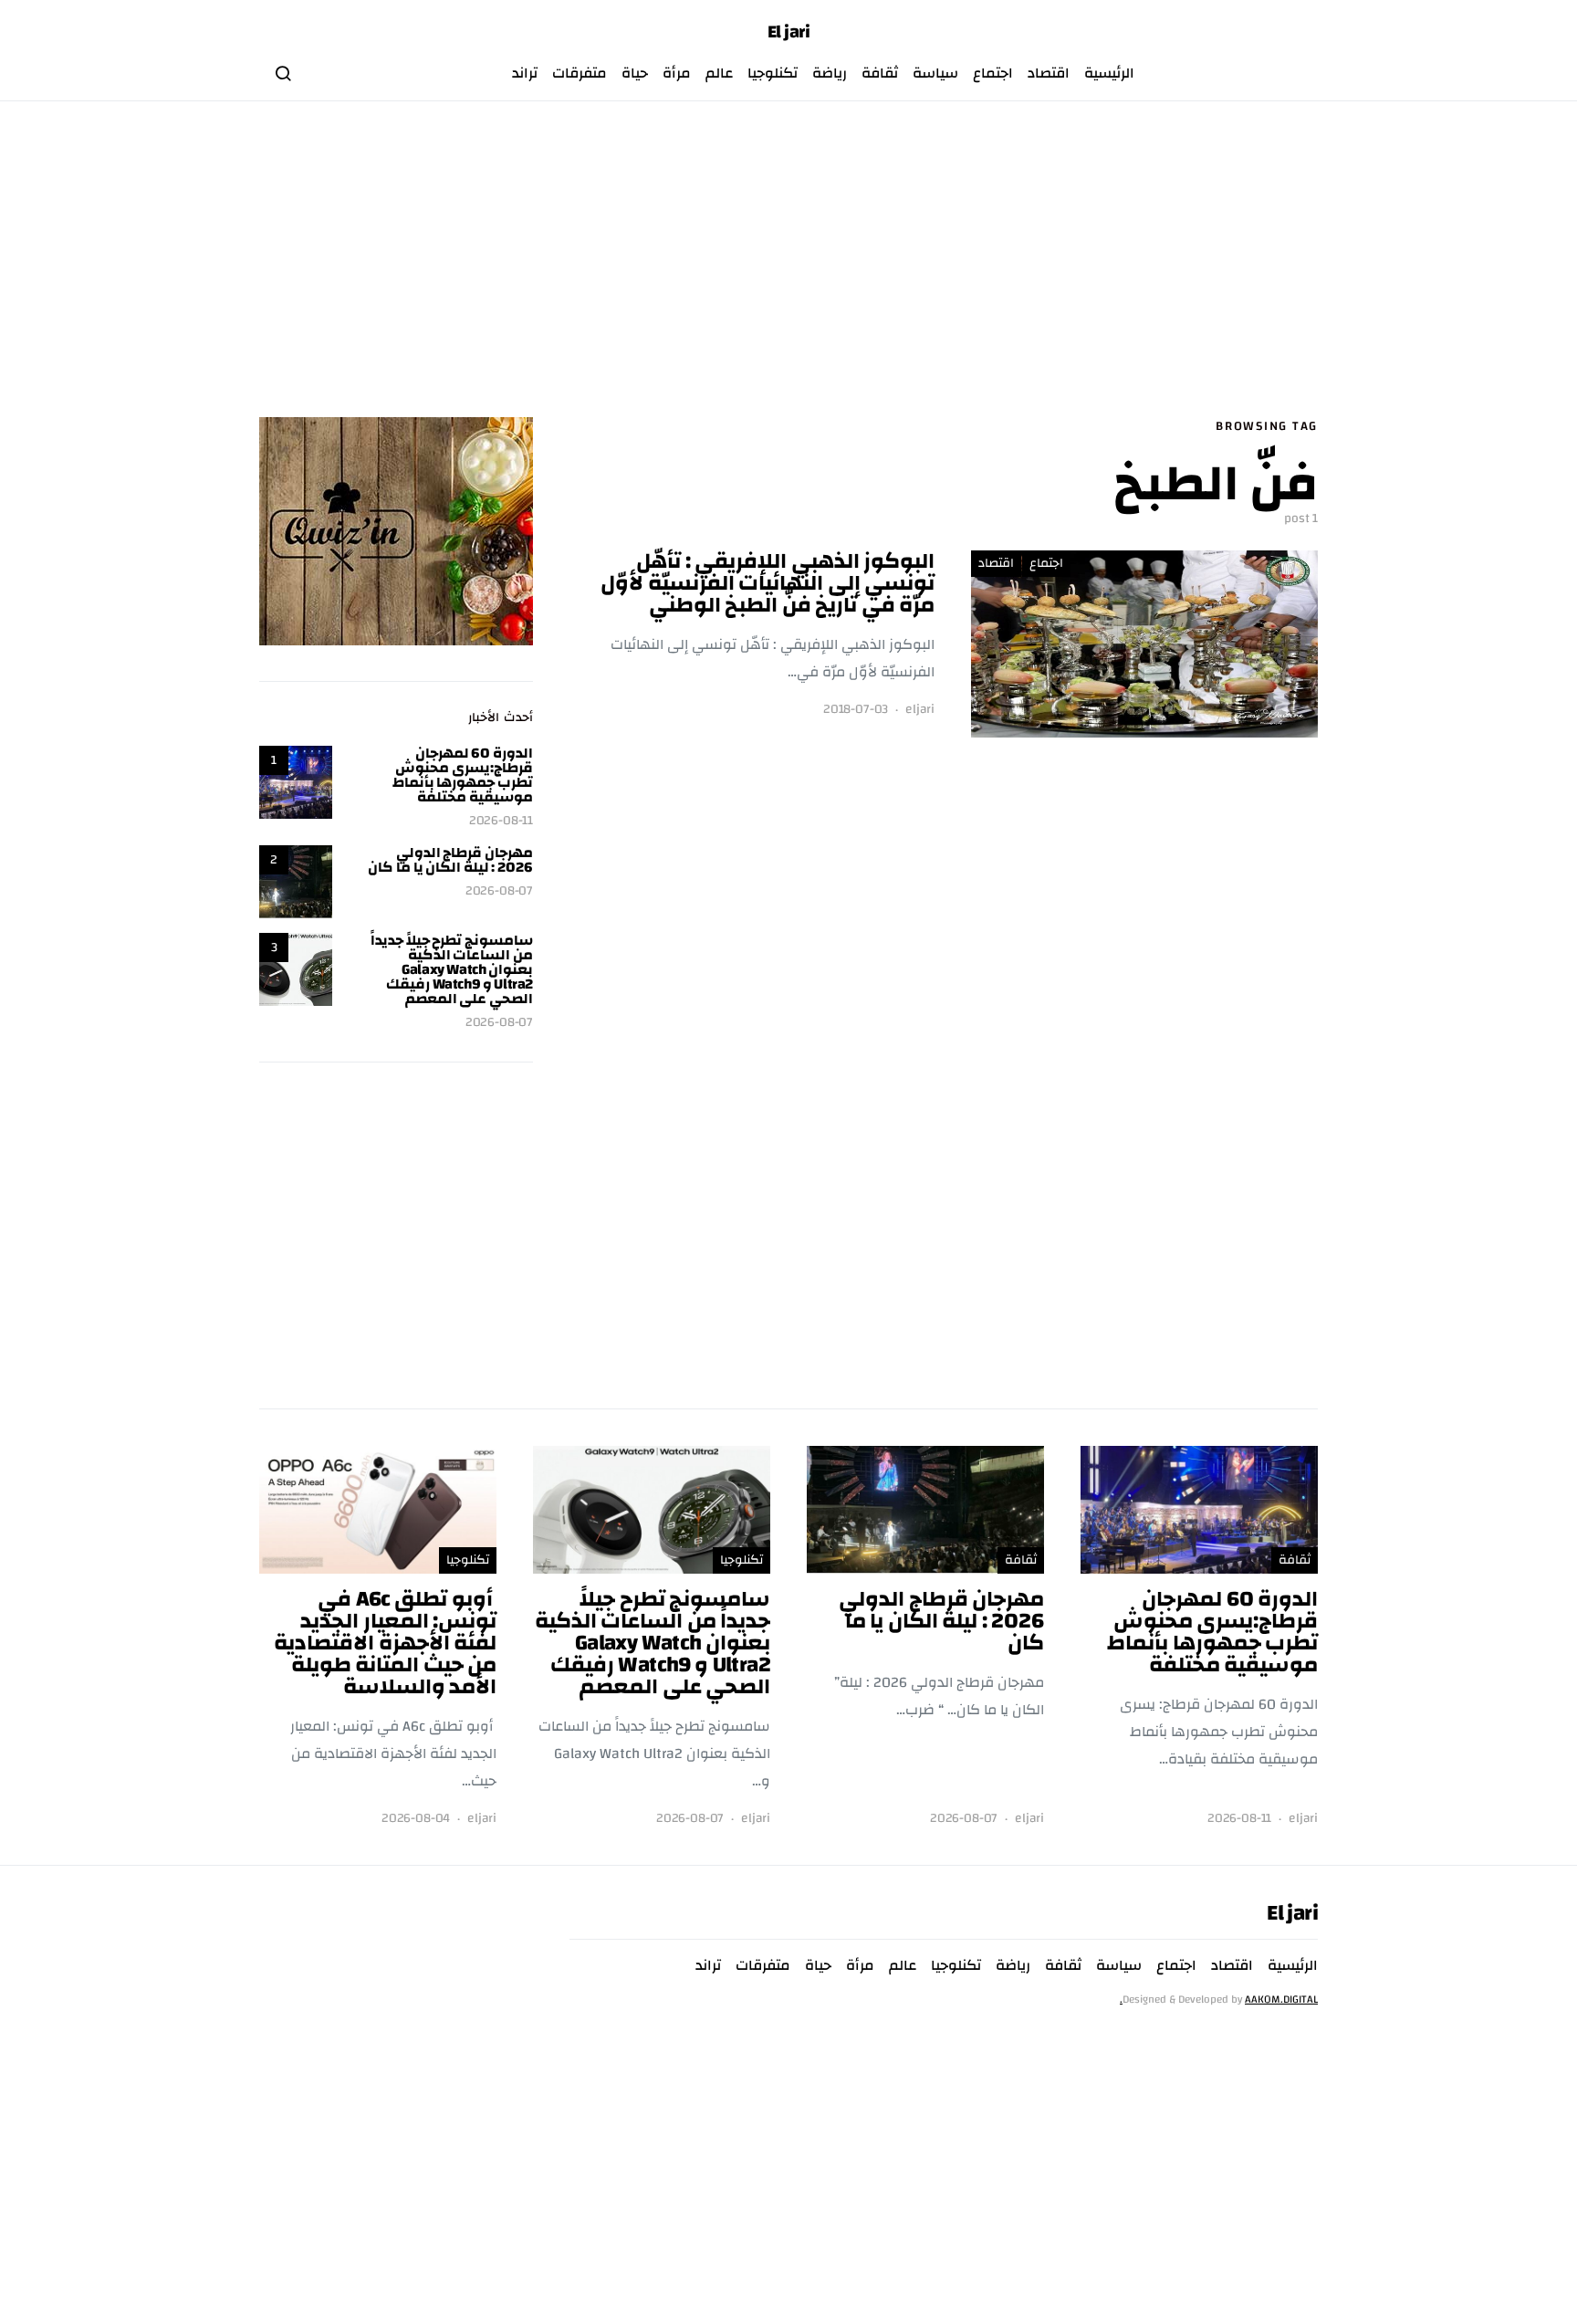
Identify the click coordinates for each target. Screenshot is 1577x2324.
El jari (789, 32)
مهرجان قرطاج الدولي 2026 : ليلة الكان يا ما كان (450, 860)
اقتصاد (1049, 73)
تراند (525, 73)
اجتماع (993, 73)
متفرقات (580, 73)
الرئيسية (1109, 73)
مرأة (677, 73)
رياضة (830, 73)
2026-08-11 (501, 821)
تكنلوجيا (773, 73)
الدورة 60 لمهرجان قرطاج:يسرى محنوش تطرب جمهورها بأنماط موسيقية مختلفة (463, 775)
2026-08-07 (499, 891)
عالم (719, 73)
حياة (635, 73)
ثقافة (880, 73)
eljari (920, 710)
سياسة (935, 73)
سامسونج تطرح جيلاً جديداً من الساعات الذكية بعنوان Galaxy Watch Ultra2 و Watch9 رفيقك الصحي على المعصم (452, 969)
